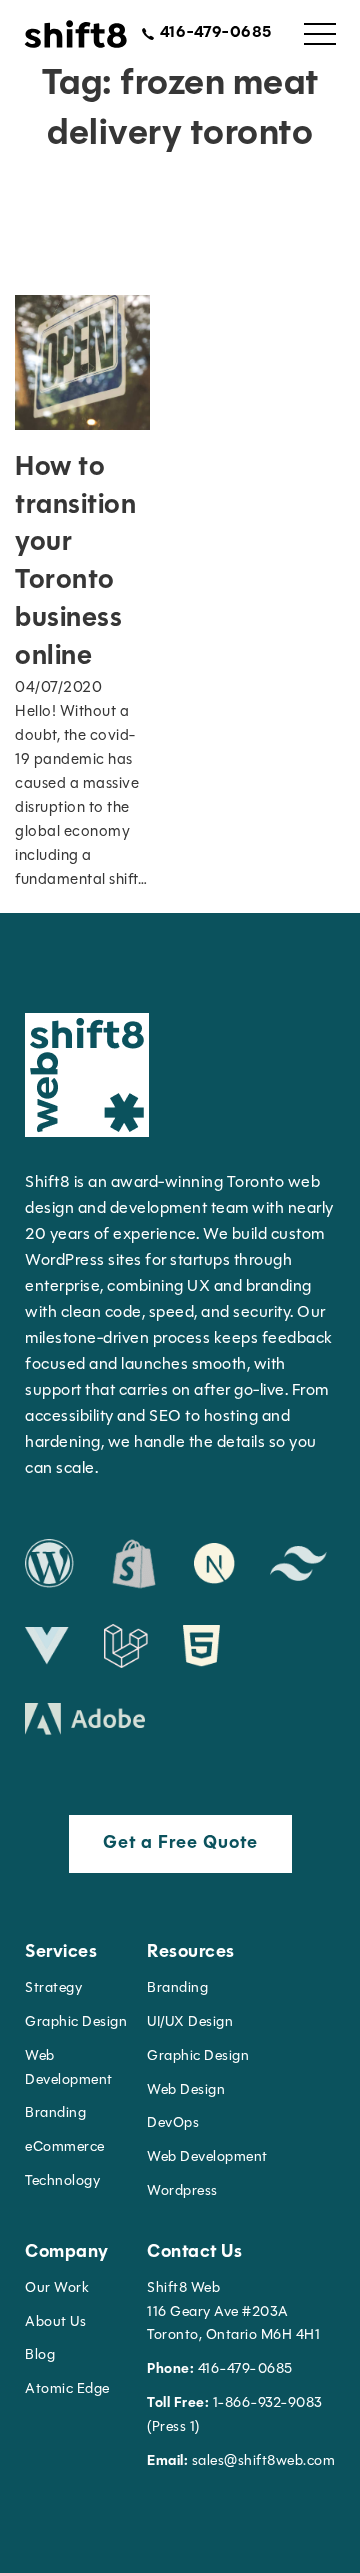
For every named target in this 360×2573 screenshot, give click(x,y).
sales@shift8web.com (241, 2461)
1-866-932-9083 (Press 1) (235, 2415)
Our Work (57, 2288)
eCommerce (65, 2147)
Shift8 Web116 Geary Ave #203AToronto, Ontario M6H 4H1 (233, 2312)
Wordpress (182, 2191)
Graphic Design (76, 2022)
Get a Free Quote (180, 1844)
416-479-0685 (220, 2369)
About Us (55, 2322)
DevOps (173, 2123)
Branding (55, 2113)
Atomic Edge (67, 2389)
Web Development (207, 2157)
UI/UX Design (190, 2022)
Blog (40, 2355)
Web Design (186, 2090)
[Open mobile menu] (320, 34)
